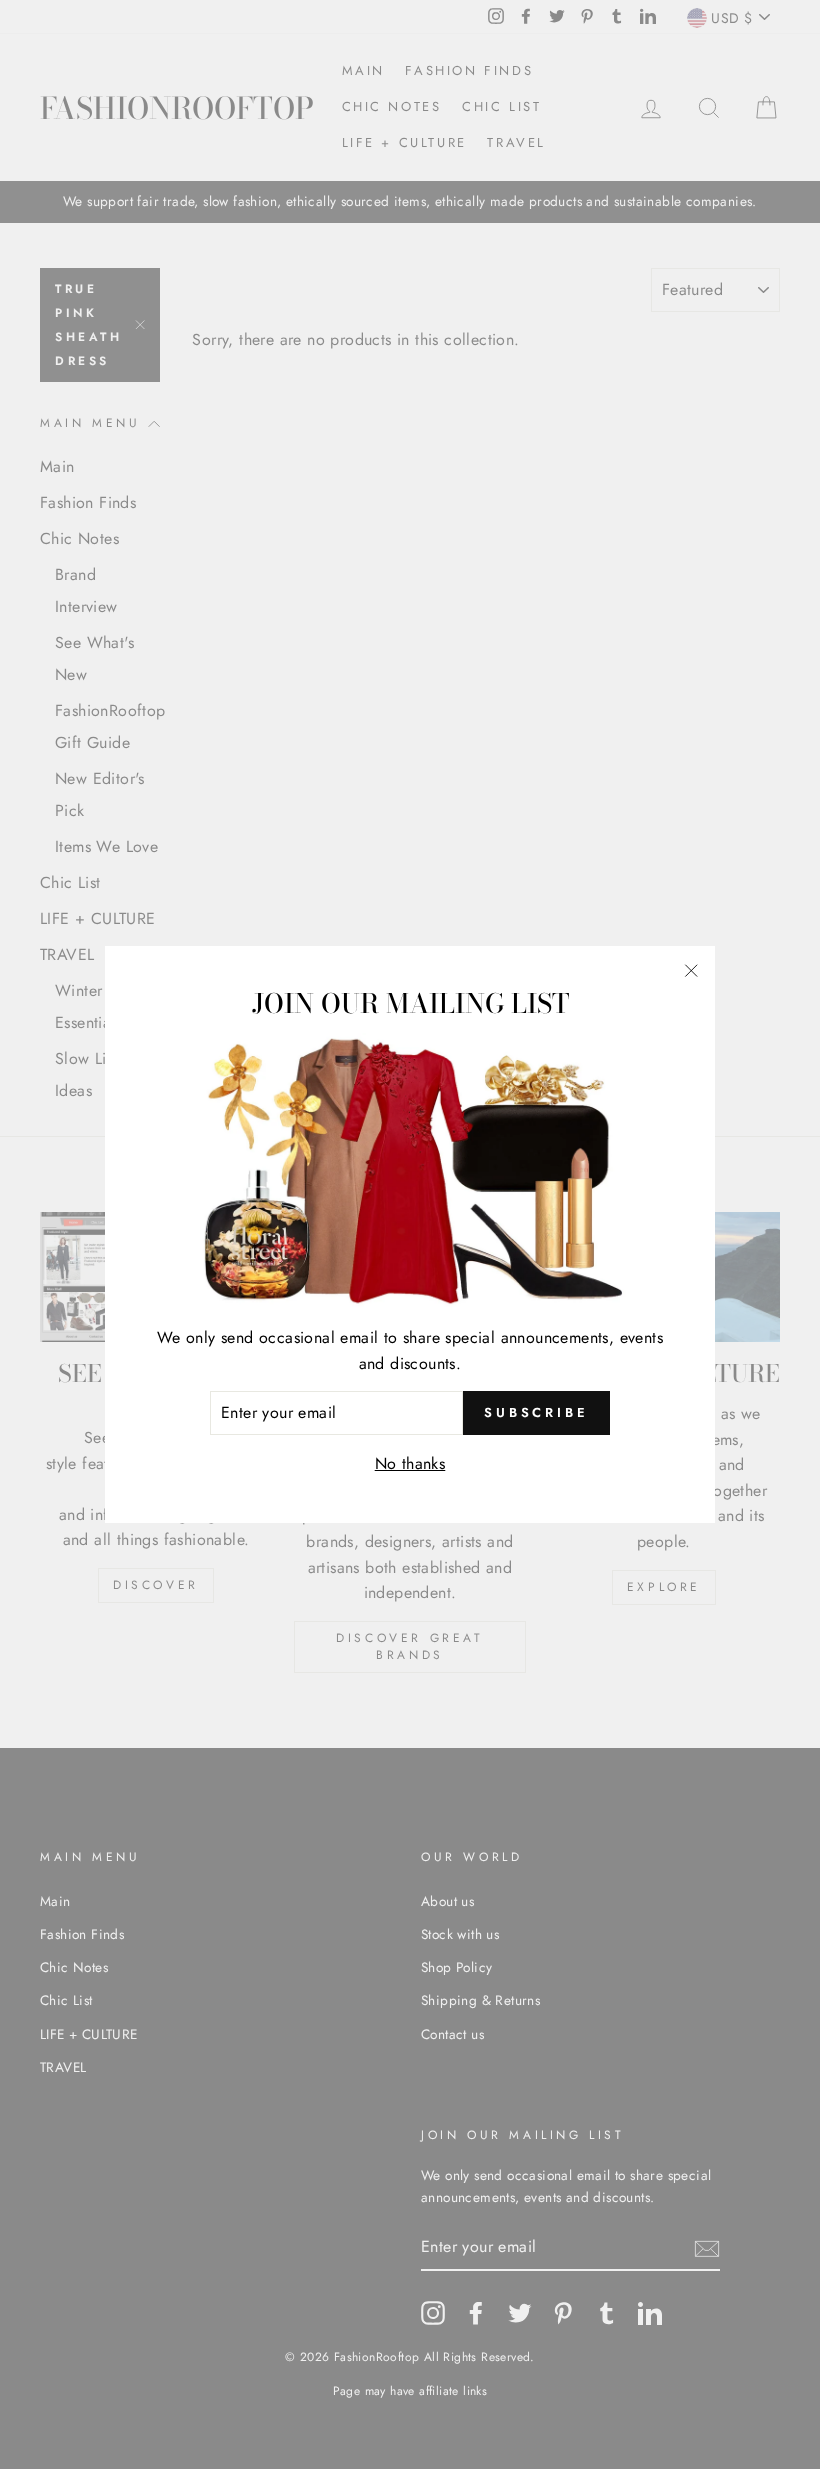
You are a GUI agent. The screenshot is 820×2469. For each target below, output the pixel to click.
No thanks (410, 1463)
